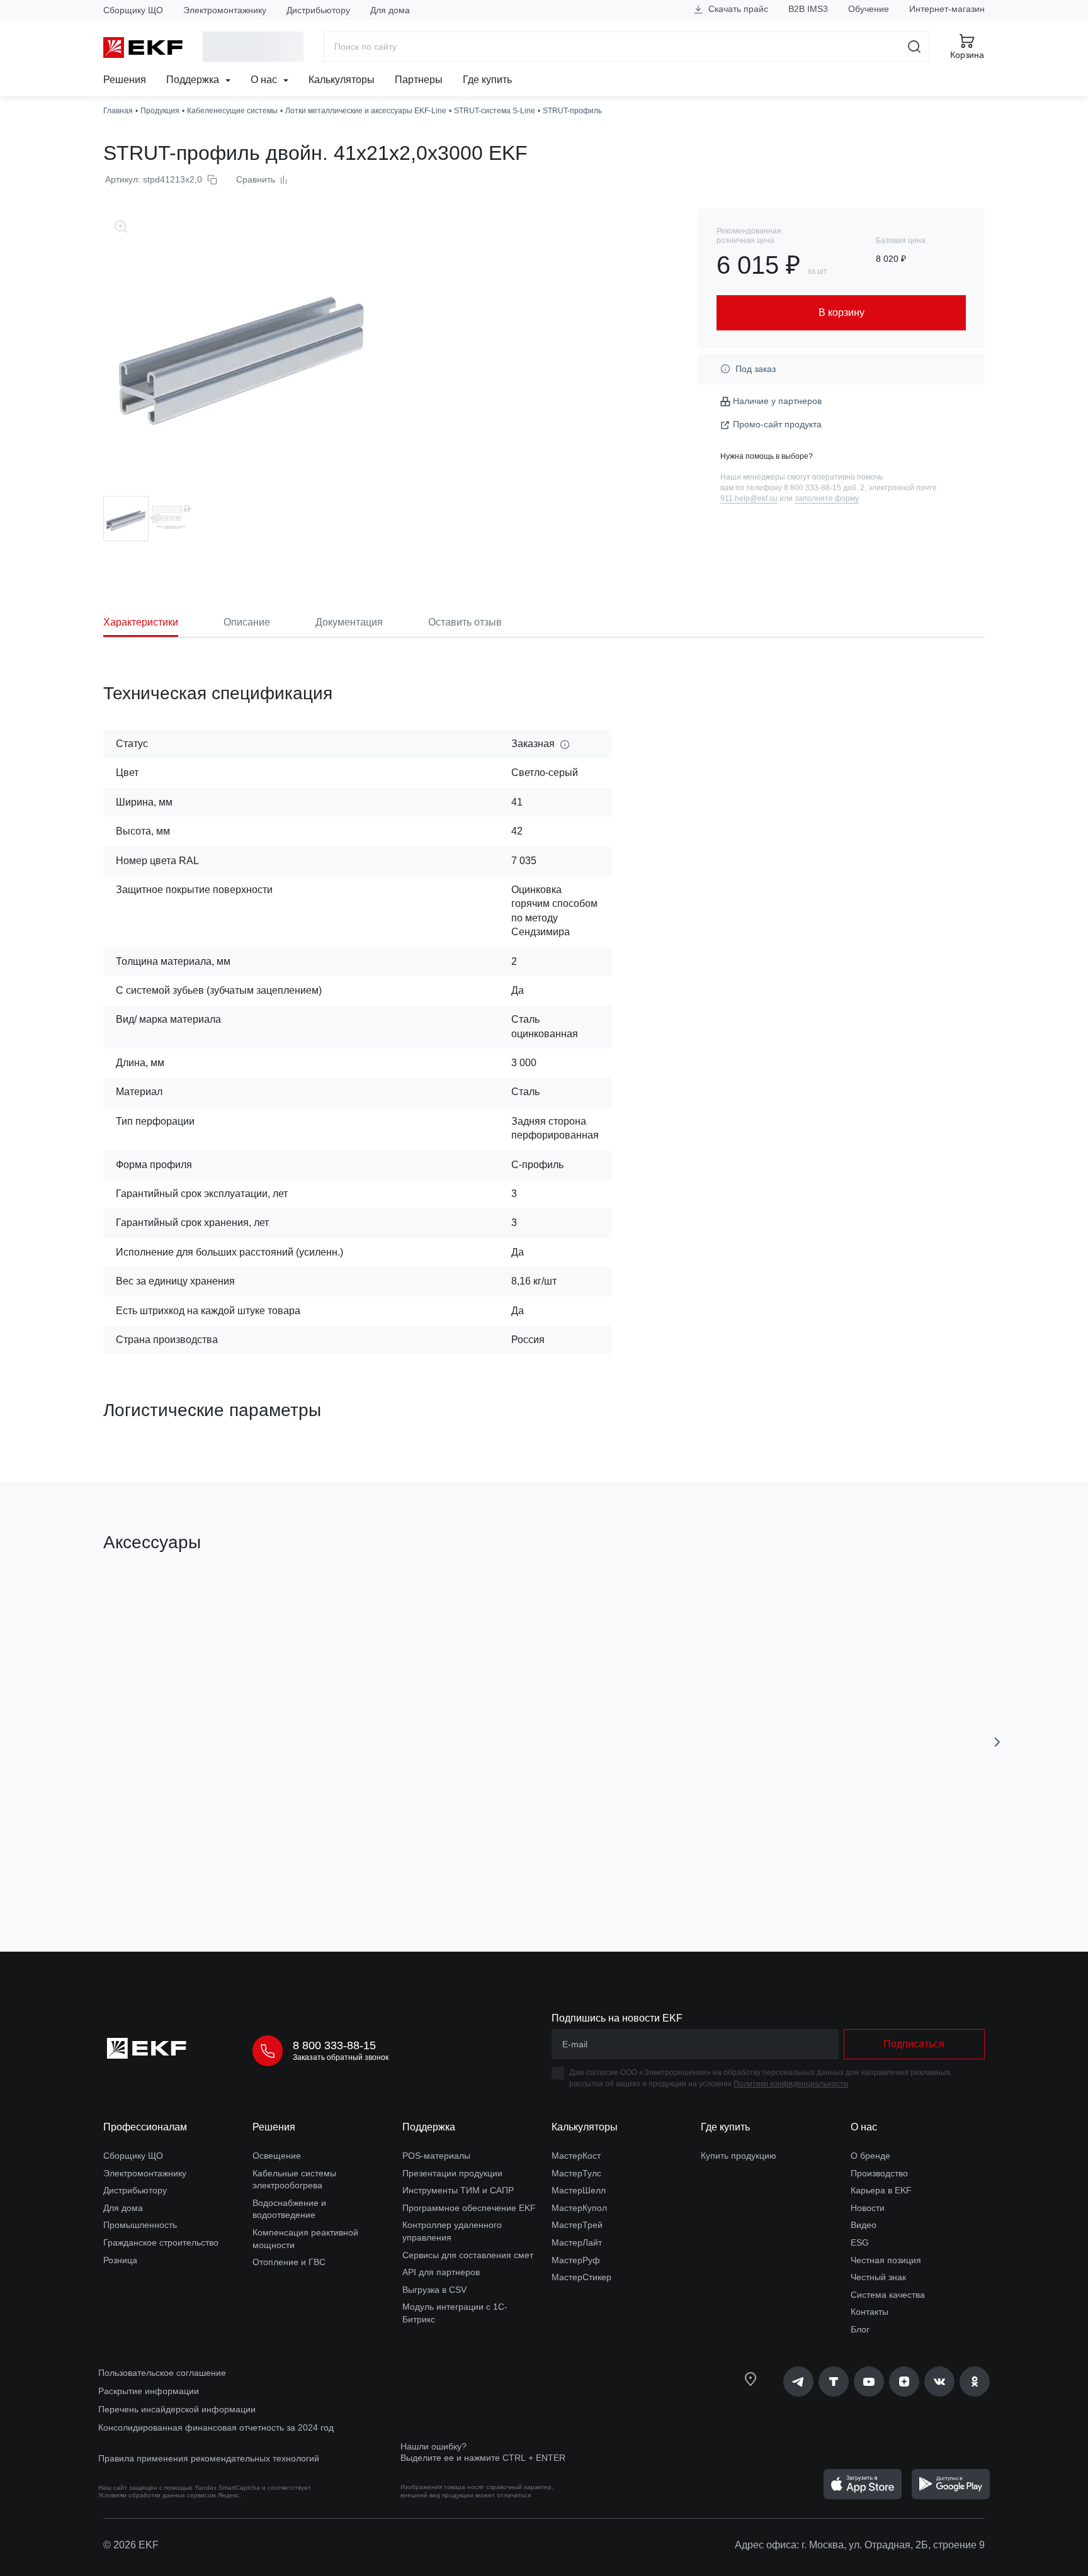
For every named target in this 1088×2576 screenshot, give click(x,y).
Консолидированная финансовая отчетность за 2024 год (216, 2427)
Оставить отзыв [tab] (465, 622)
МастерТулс (576, 2173)
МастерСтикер (581, 2277)
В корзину (175, 1871)
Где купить (487, 80)
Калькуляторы (342, 80)
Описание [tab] (247, 622)
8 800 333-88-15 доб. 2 (824, 488)
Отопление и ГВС (289, 2262)
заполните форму (827, 498)
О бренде (870, 2156)
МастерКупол (579, 2208)
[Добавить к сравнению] (288, 1871)
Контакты (870, 2312)
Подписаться (914, 2044)
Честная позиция (886, 2260)
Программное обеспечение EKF (469, 2208)
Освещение (277, 2156)
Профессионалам (145, 2127)
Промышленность (140, 2225)
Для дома (390, 10)
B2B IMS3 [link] (808, 9)
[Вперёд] (997, 1742)
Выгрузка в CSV (434, 2290)
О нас (265, 80)
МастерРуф (576, 2260)
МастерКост (576, 2156)
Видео (864, 2225)
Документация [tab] (349, 622)
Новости (868, 2208)
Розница (120, 2260)
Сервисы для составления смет (468, 2255)
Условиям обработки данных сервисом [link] (157, 2495)
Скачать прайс (737, 9)
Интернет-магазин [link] (947, 9)
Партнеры (419, 80)
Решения (125, 80)
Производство (879, 2173)
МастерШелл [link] (579, 2190)
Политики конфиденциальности (791, 2084)
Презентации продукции (452, 2173)
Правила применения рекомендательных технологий (209, 2458)
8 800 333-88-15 (334, 2045)
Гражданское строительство (161, 2242)
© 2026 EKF (131, 2545)
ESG (860, 2242)
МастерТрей (577, 2225)
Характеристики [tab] (141, 622)
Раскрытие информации (149, 2391)
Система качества (888, 2295)
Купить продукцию (739, 2156)
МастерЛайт (577, 2242)
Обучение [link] (869, 9)
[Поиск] (915, 47)
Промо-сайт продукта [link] (777, 424)
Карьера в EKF (881, 2190)
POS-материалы (436, 2156)
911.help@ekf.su (749, 498)
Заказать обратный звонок (341, 2057)
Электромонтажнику (225, 10)
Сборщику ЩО (133, 10)
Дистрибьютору (318, 10)
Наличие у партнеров (777, 401)
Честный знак (878, 2277)
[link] (798, 2382)
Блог (860, 2329)
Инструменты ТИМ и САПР (458, 2190)
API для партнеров (441, 2272)
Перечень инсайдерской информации (177, 2409)
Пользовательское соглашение (162, 2373)
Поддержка (194, 80)
